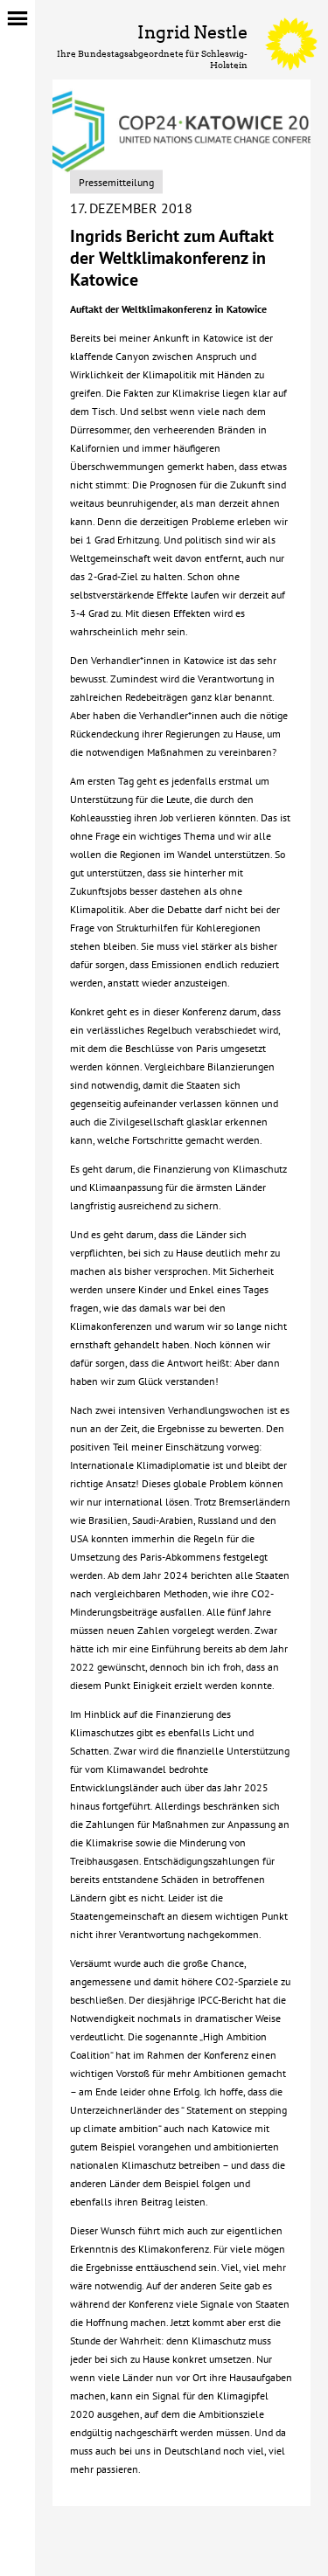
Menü (17, 16)
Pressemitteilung (116, 181)
